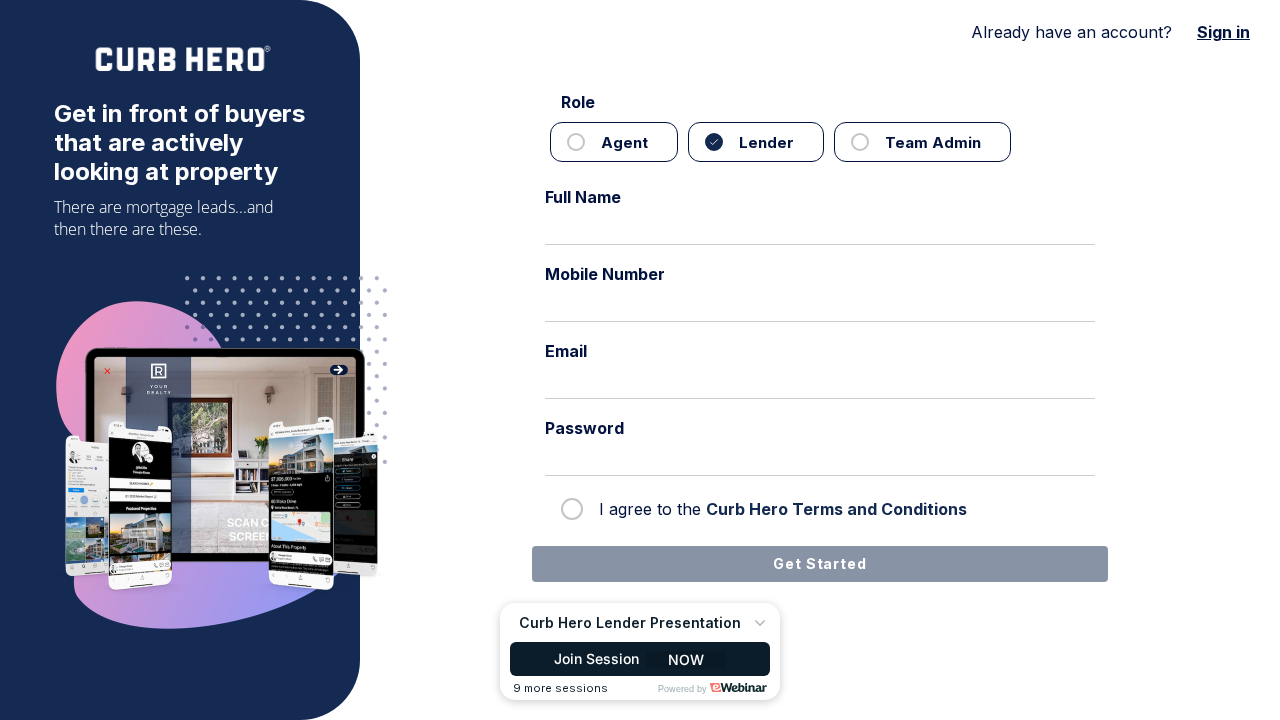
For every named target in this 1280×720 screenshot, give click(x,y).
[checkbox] (610, 142)
